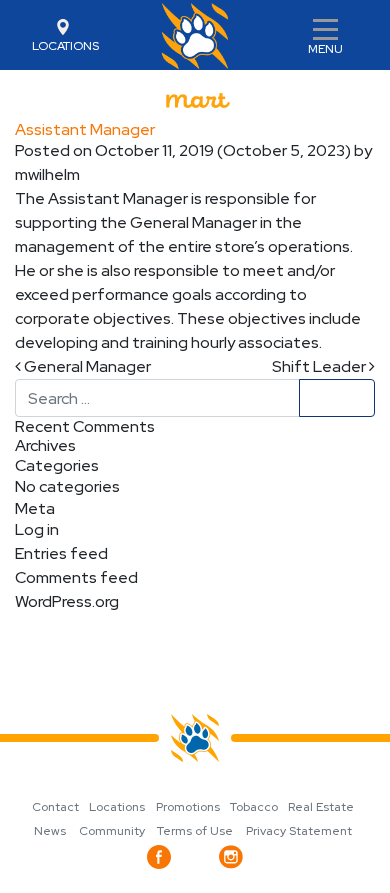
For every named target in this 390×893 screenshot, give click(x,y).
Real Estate (321, 807)
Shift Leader (320, 366)
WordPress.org (67, 601)
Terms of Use (195, 831)
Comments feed (76, 577)
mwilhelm (47, 174)
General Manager (86, 366)
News (50, 831)
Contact (55, 807)
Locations (117, 807)
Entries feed (61, 553)
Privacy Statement (299, 831)
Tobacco (254, 807)
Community (112, 831)
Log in (37, 529)
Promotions (188, 807)
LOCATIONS (65, 46)
